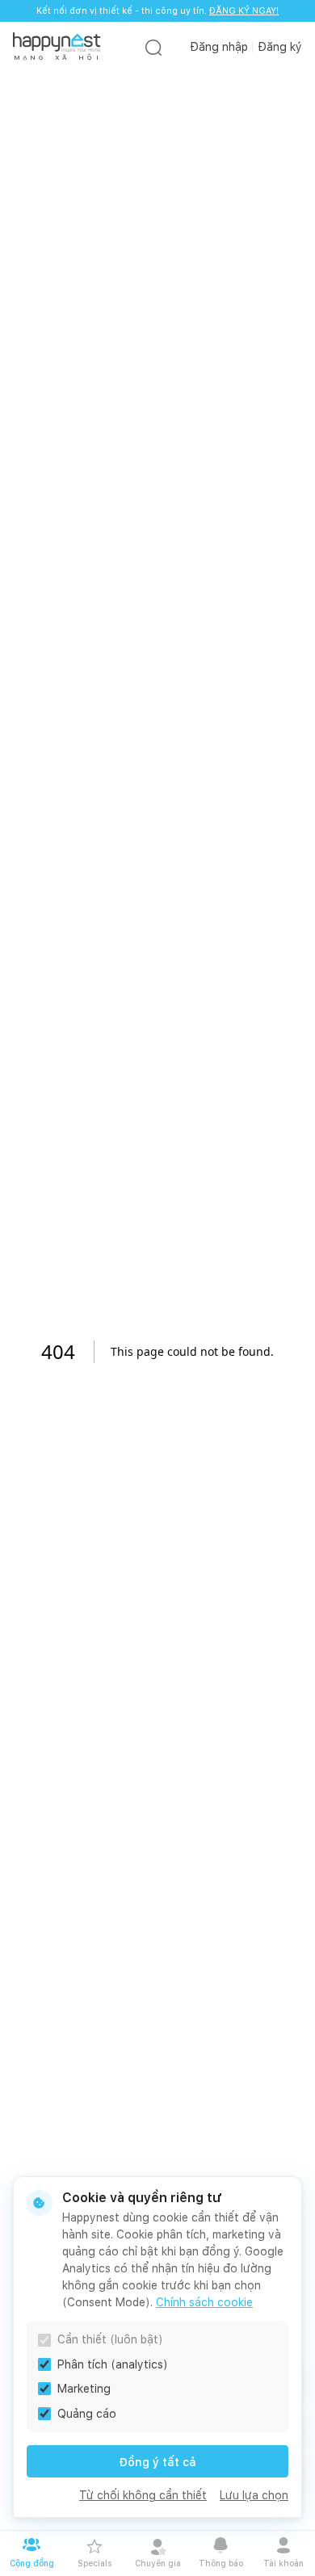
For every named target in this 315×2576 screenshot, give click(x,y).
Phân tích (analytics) (113, 2364)
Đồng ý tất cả (157, 2462)
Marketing (84, 2389)
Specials (94, 2563)
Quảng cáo (87, 2414)
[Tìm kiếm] (153, 47)
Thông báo (221, 2563)
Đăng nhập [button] (219, 47)
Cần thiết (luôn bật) (110, 2339)
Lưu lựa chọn (254, 2495)
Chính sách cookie (204, 2302)
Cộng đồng (32, 2563)
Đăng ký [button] (280, 47)
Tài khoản (283, 2563)
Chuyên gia (158, 2563)
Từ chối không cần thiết (143, 2495)
